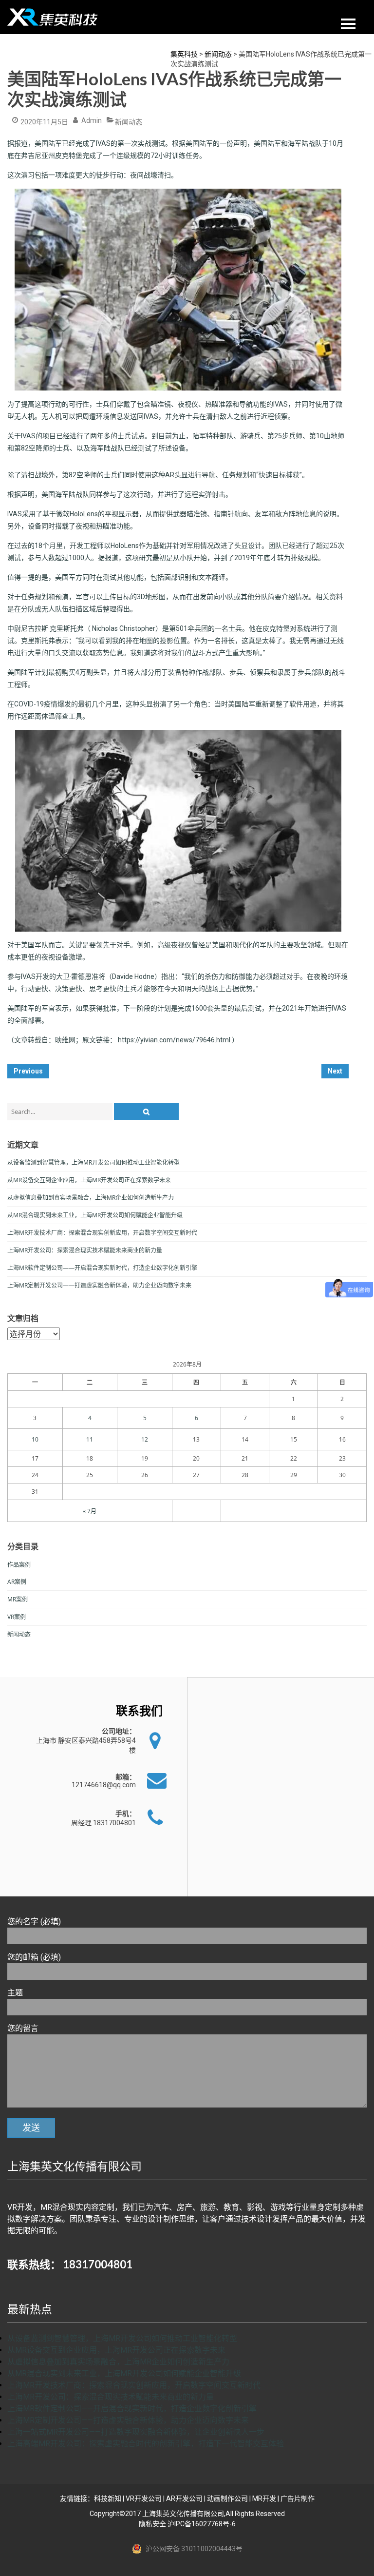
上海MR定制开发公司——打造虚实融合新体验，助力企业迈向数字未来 (99, 1285)
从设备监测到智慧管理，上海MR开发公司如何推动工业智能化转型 (93, 1162)
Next (335, 1071)
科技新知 (108, 2498)
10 (35, 1439)
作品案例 (19, 1565)
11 (90, 1439)
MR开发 (264, 2498)
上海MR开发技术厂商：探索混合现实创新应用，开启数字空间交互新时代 (102, 1233)
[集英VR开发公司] (54, 17)
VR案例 (17, 1617)
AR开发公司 (184, 2498)
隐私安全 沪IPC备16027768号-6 (187, 2524)
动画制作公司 (227, 2498)
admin (92, 120)
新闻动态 (129, 122)
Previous (28, 1071)
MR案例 (18, 1599)
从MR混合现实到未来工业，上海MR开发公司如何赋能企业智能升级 (95, 1215)
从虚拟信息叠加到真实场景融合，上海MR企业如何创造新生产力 (91, 1198)
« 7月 (90, 1511)
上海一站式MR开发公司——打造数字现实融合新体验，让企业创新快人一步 (136, 2432)
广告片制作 (298, 2498)
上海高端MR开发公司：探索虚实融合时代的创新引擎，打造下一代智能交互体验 (146, 2444)
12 (145, 1439)
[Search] (146, 1112)
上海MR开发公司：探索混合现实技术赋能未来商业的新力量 (85, 1250)
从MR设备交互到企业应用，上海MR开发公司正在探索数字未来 (89, 1180)
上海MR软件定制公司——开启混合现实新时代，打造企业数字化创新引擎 (102, 1268)
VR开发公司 (144, 2498)
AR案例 (17, 1582)
